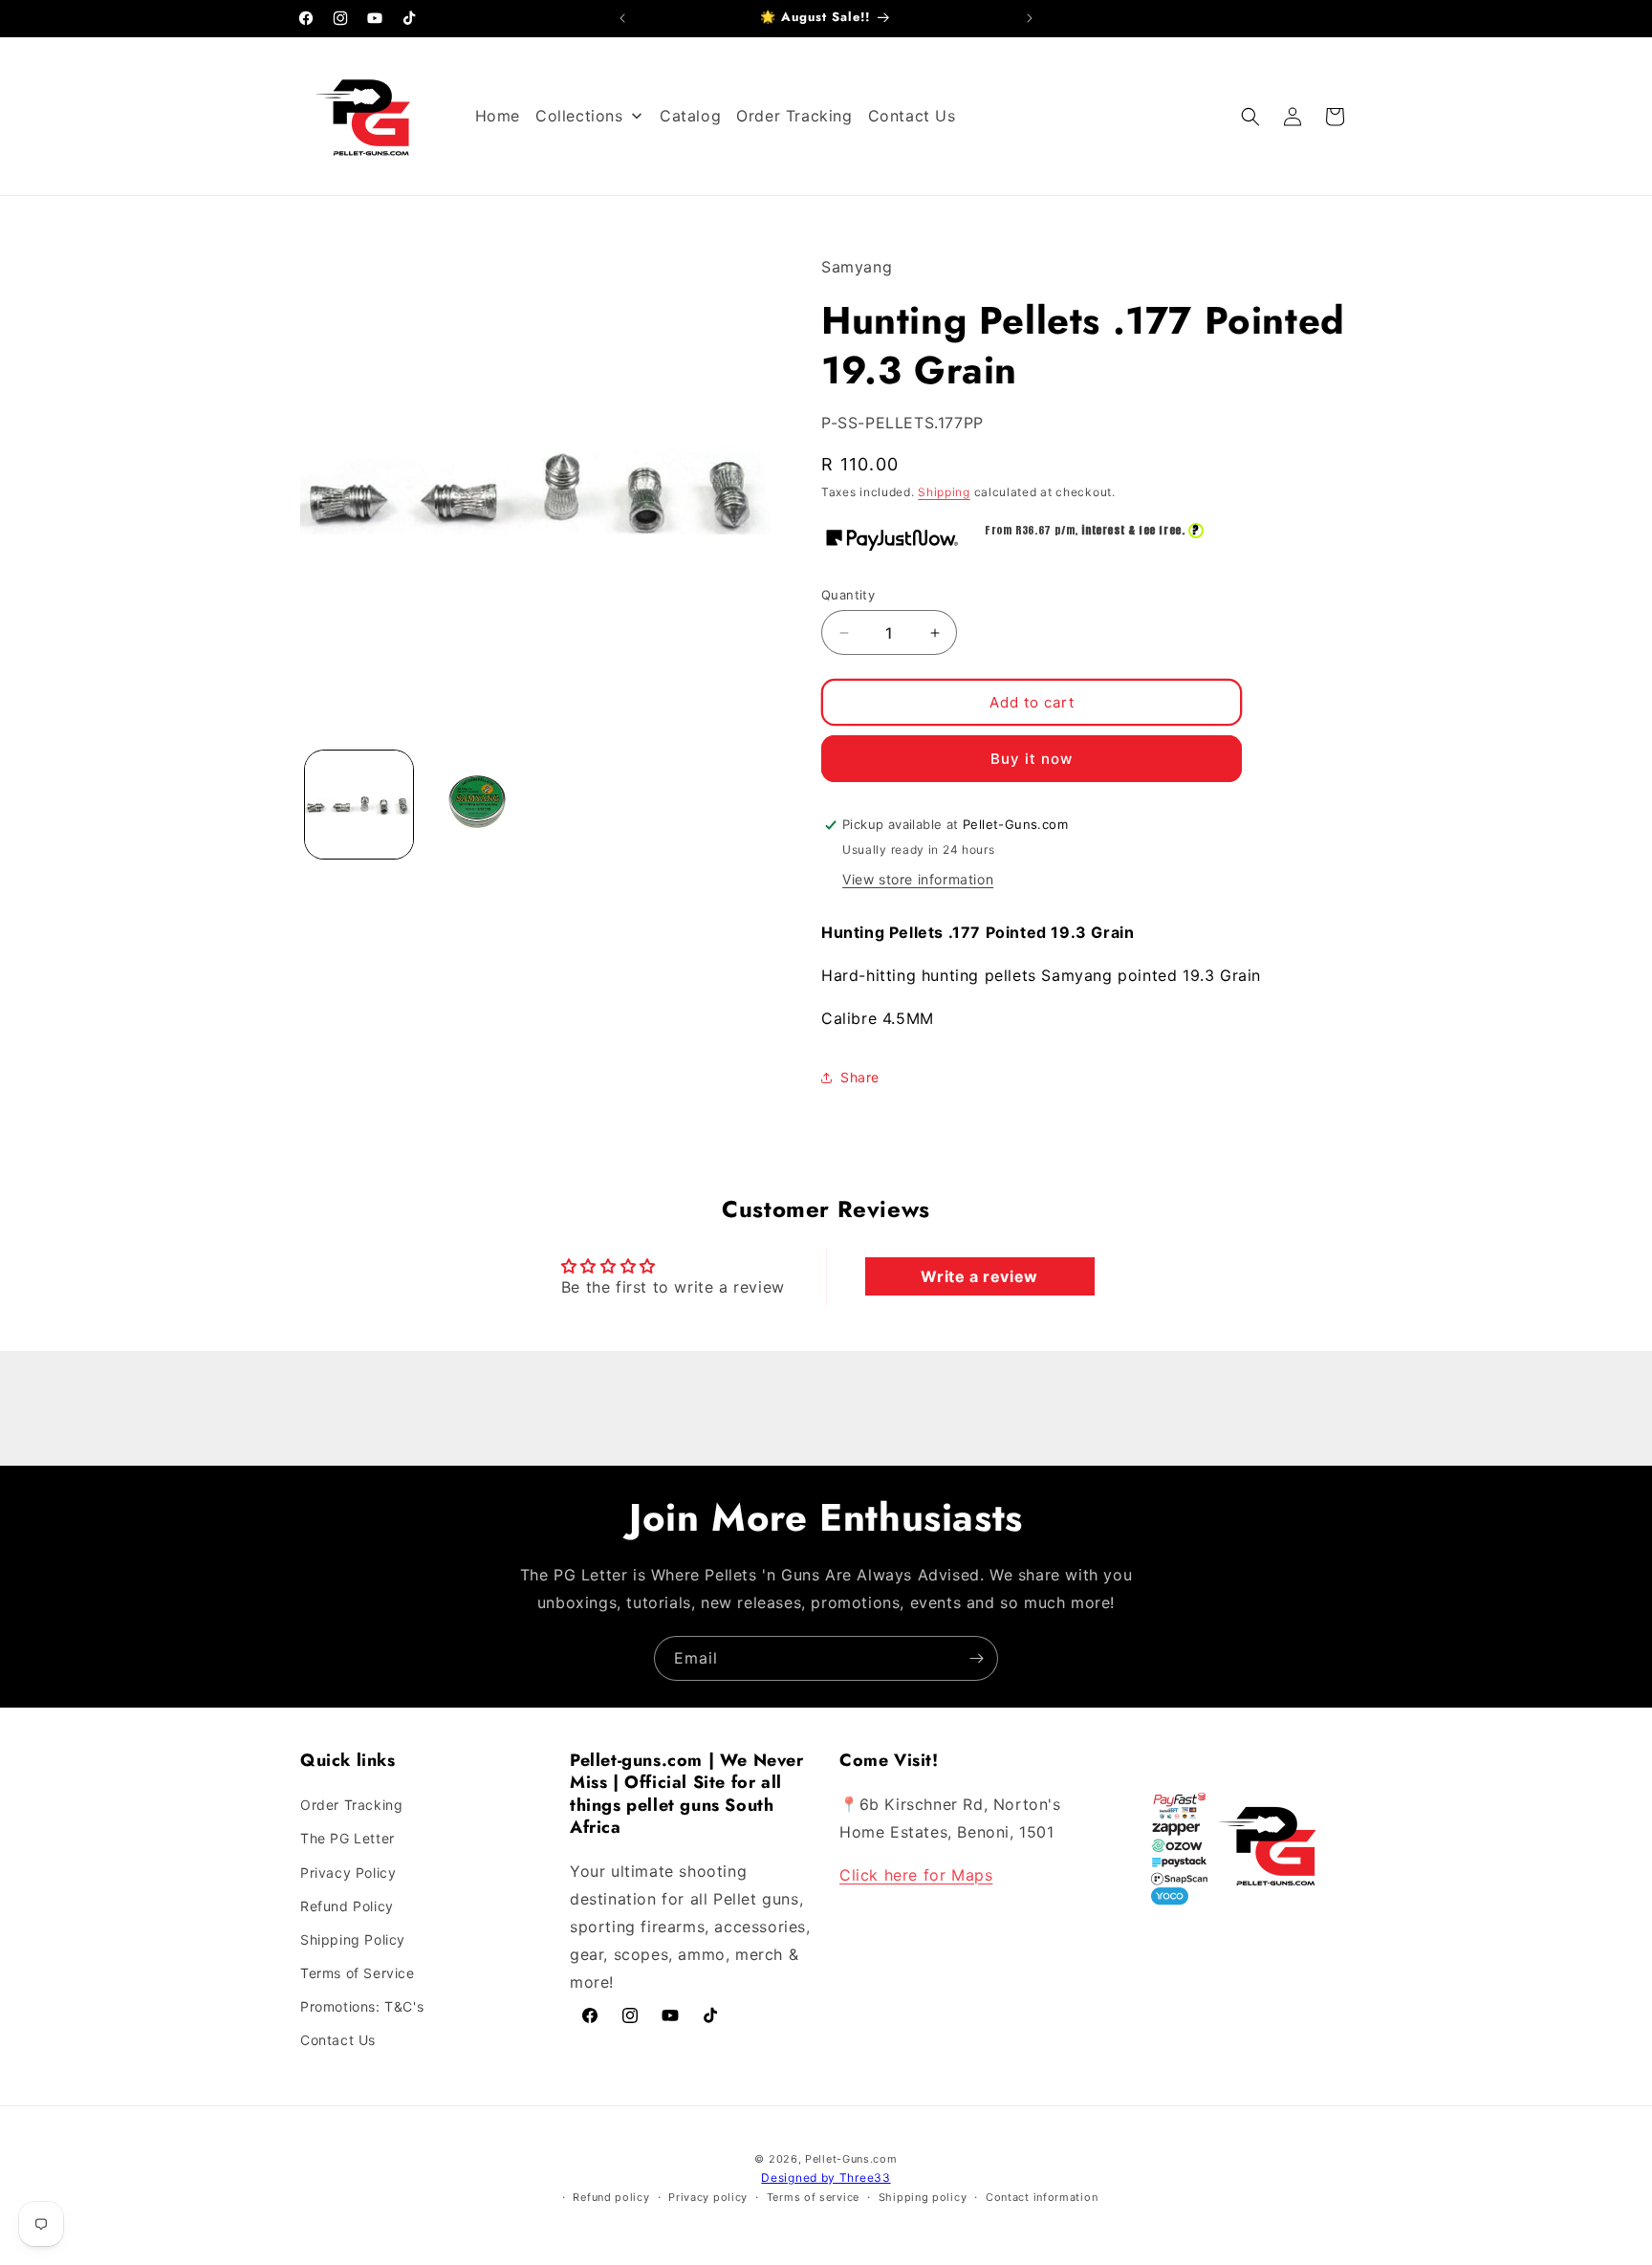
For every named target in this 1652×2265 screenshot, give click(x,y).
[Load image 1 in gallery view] (359, 805)
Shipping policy (923, 2197)
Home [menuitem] (498, 116)
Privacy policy (708, 2197)
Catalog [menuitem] (690, 116)
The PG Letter (348, 1839)
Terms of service (813, 2197)
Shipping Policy (353, 1939)
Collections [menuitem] (579, 116)
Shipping (944, 492)
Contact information (1042, 2197)
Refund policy (611, 2197)
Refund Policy (347, 1906)
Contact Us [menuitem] (912, 116)
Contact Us (338, 2041)
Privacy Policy (348, 1873)
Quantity (848, 595)
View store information (918, 879)
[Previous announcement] (622, 18)
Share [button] (860, 1077)
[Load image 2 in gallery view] (477, 805)
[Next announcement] (1030, 18)
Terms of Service (358, 1973)
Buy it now (1032, 759)
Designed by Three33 (826, 2178)
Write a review (979, 1276)
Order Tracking (351, 1805)
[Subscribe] (976, 1658)
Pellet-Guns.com (851, 2159)
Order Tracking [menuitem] (794, 116)
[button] (1250, 117)
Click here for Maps (916, 1875)
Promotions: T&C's (362, 2006)
